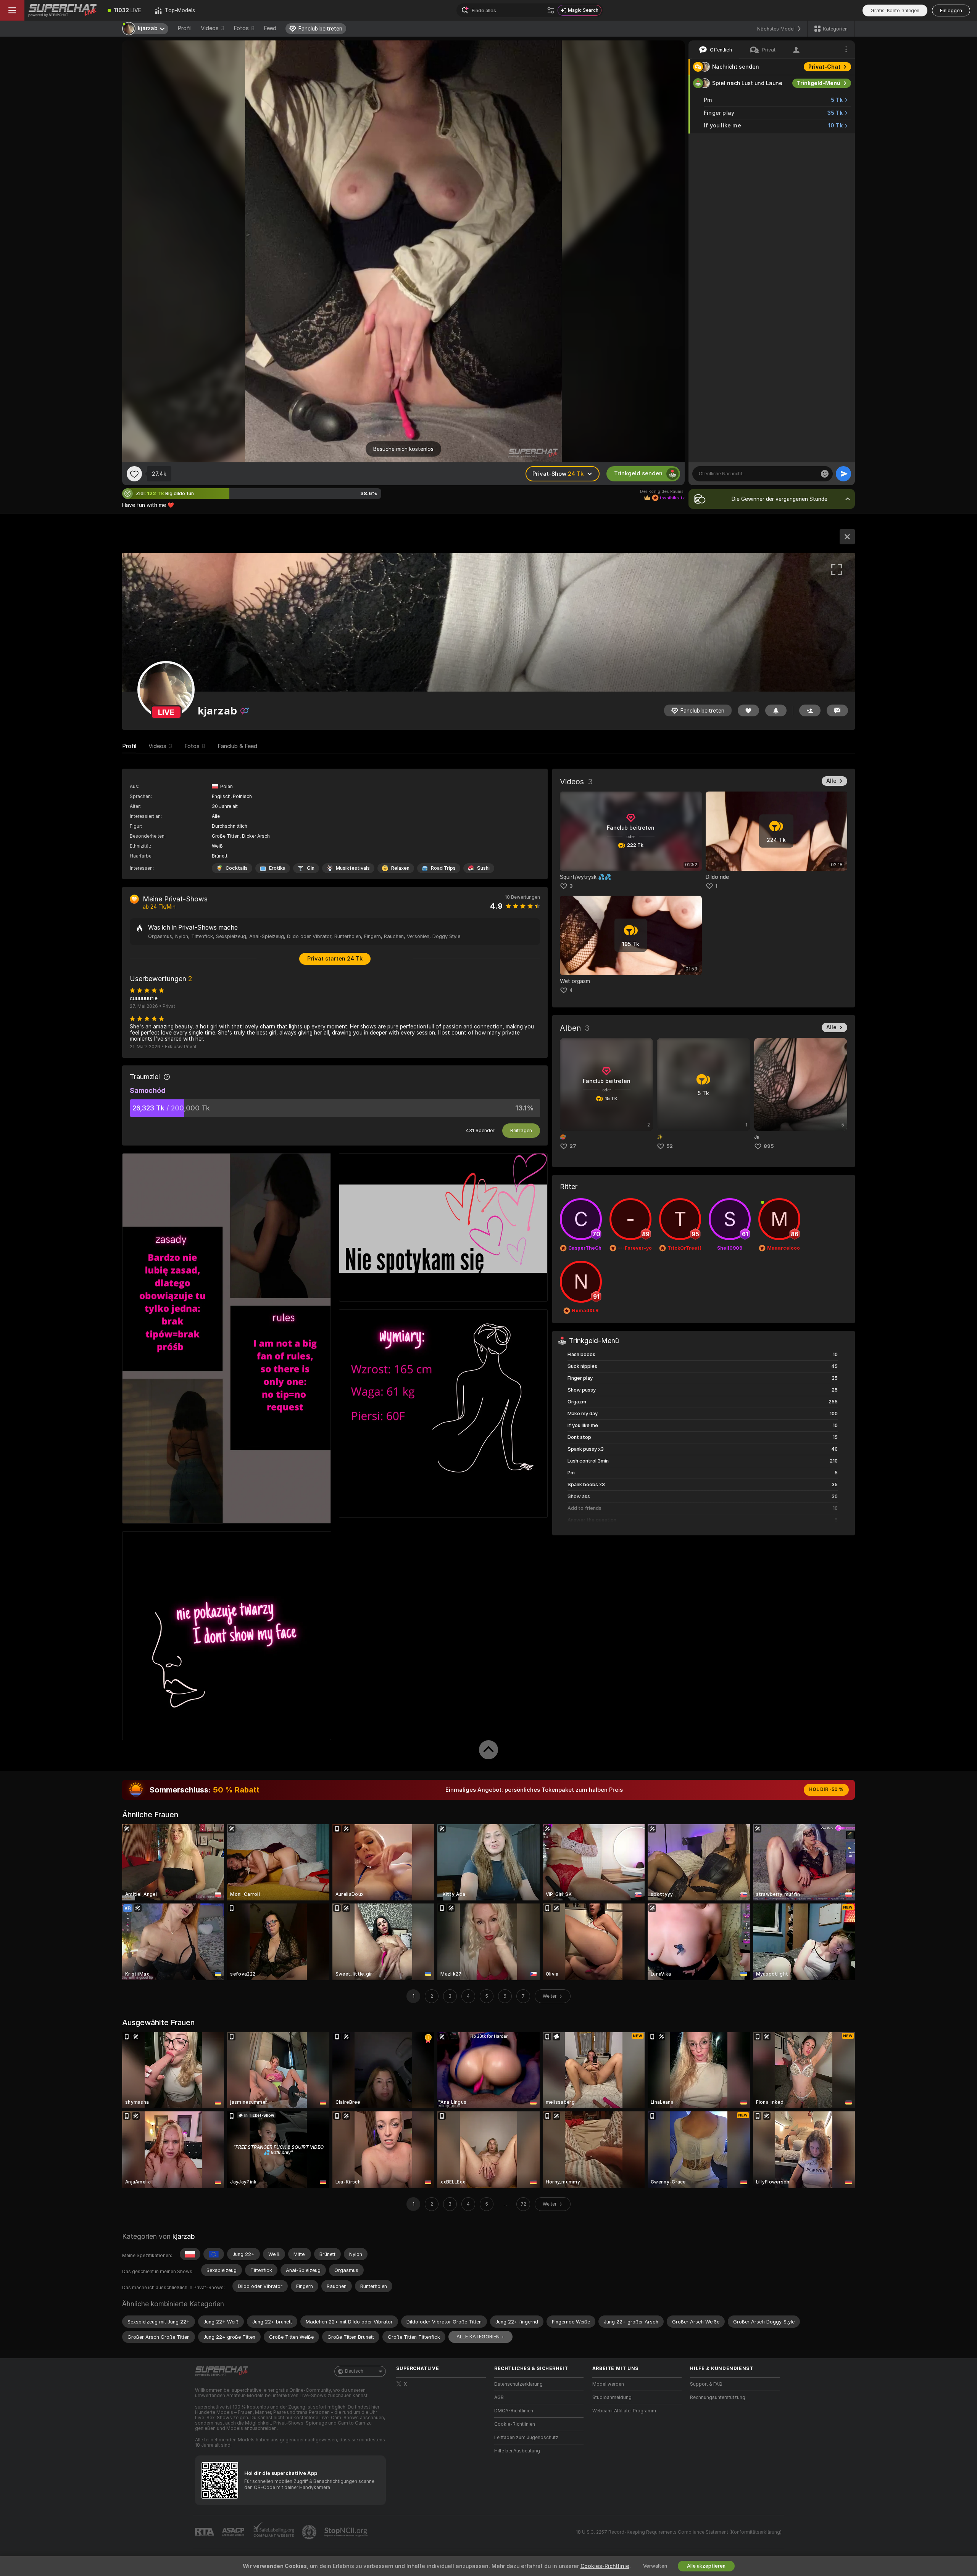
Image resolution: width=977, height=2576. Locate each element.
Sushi (483, 868)
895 (769, 1146)
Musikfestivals (353, 868)
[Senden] (843, 474)
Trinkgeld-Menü (819, 83)
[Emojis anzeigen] (825, 474)
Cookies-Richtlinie (605, 2566)
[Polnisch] (190, 2254)
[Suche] (551, 10)
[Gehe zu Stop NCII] (347, 2532)
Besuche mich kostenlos (403, 449)
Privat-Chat (824, 67)
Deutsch (354, 2371)
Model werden (608, 2384)
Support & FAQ (706, 2384)
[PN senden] (837, 710)
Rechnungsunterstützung (718, 2397)
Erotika (277, 868)
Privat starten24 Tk (335, 959)
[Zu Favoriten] (134, 474)
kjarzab (184, 2236)
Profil (185, 28)
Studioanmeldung (612, 2397)
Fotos (244, 28)
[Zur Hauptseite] (63, 10)
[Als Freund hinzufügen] (810, 710)
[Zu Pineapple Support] (310, 2532)
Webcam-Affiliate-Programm (624, 2411)
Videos (213, 28)
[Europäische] (214, 2254)
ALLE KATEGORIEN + (480, 2337)
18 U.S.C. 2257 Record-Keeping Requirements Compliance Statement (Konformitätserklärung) (679, 2532)
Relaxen (400, 868)
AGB (499, 2397)
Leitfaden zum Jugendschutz (526, 2438)
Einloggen (951, 10)
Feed (270, 28)
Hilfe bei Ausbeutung (517, 2451)
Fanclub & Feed (237, 746)
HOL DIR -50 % (826, 1789)
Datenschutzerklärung (518, 2384)
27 (573, 1146)
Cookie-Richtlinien (515, 2424)
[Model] (847, 537)
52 (670, 1146)
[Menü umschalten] (12, 10)
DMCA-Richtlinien (514, 2411)
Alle (831, 781)
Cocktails (237, 868)
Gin (311, 868)
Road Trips (443, 868)
